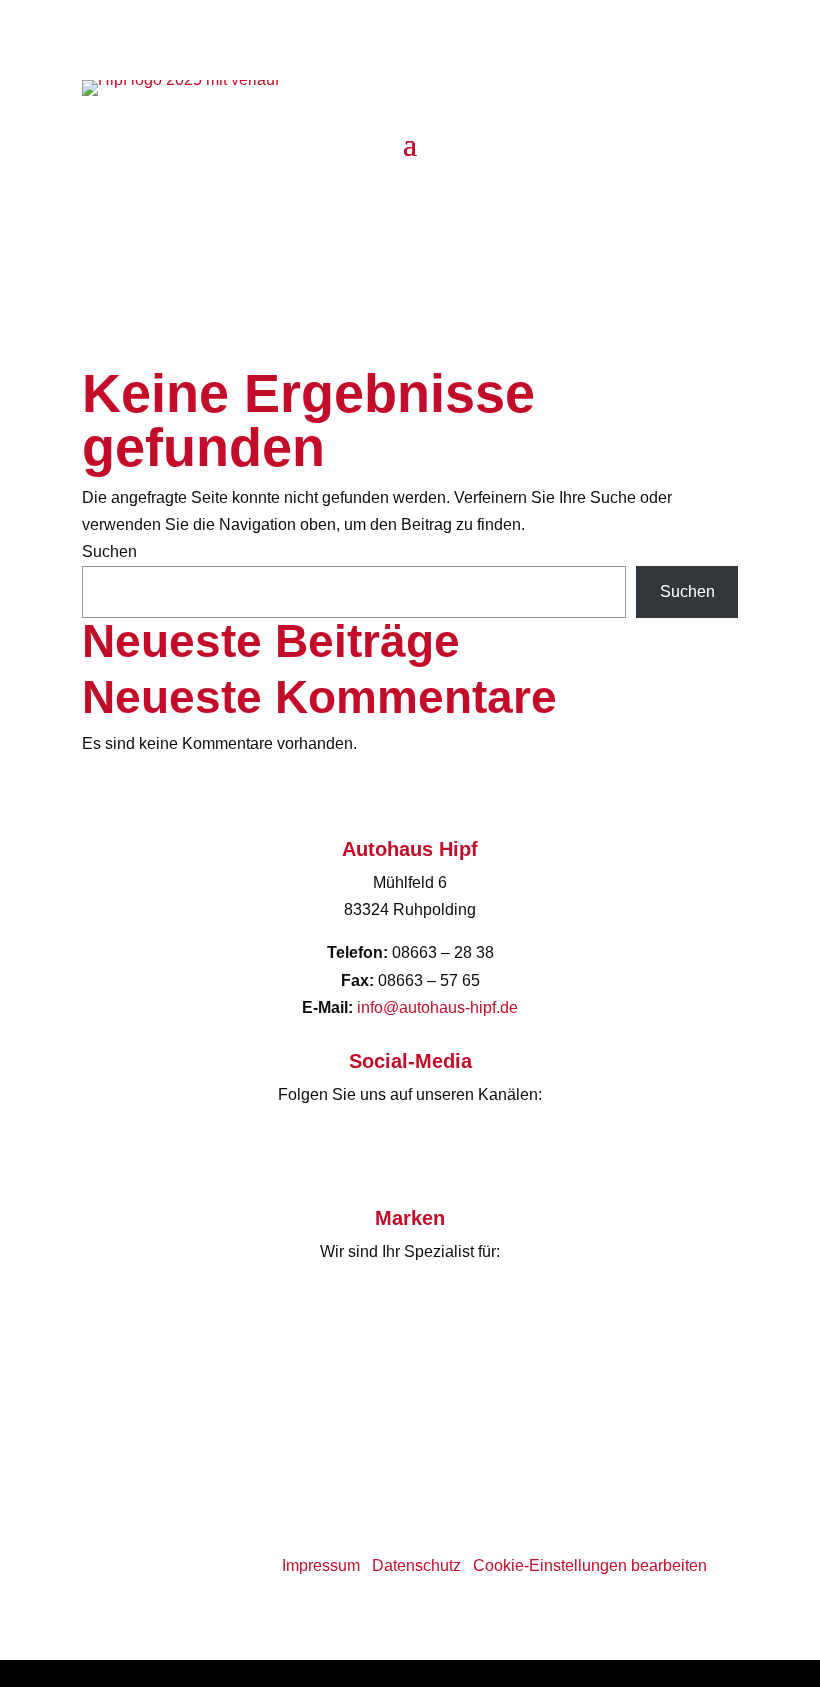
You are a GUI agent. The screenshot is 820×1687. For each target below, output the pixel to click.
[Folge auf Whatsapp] (450, 204)
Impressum (321, 1565)
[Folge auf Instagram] (410, 204)
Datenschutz (416, 1565)
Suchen (109, 551)
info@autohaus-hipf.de (437, 1007)
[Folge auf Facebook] (370, 204)
